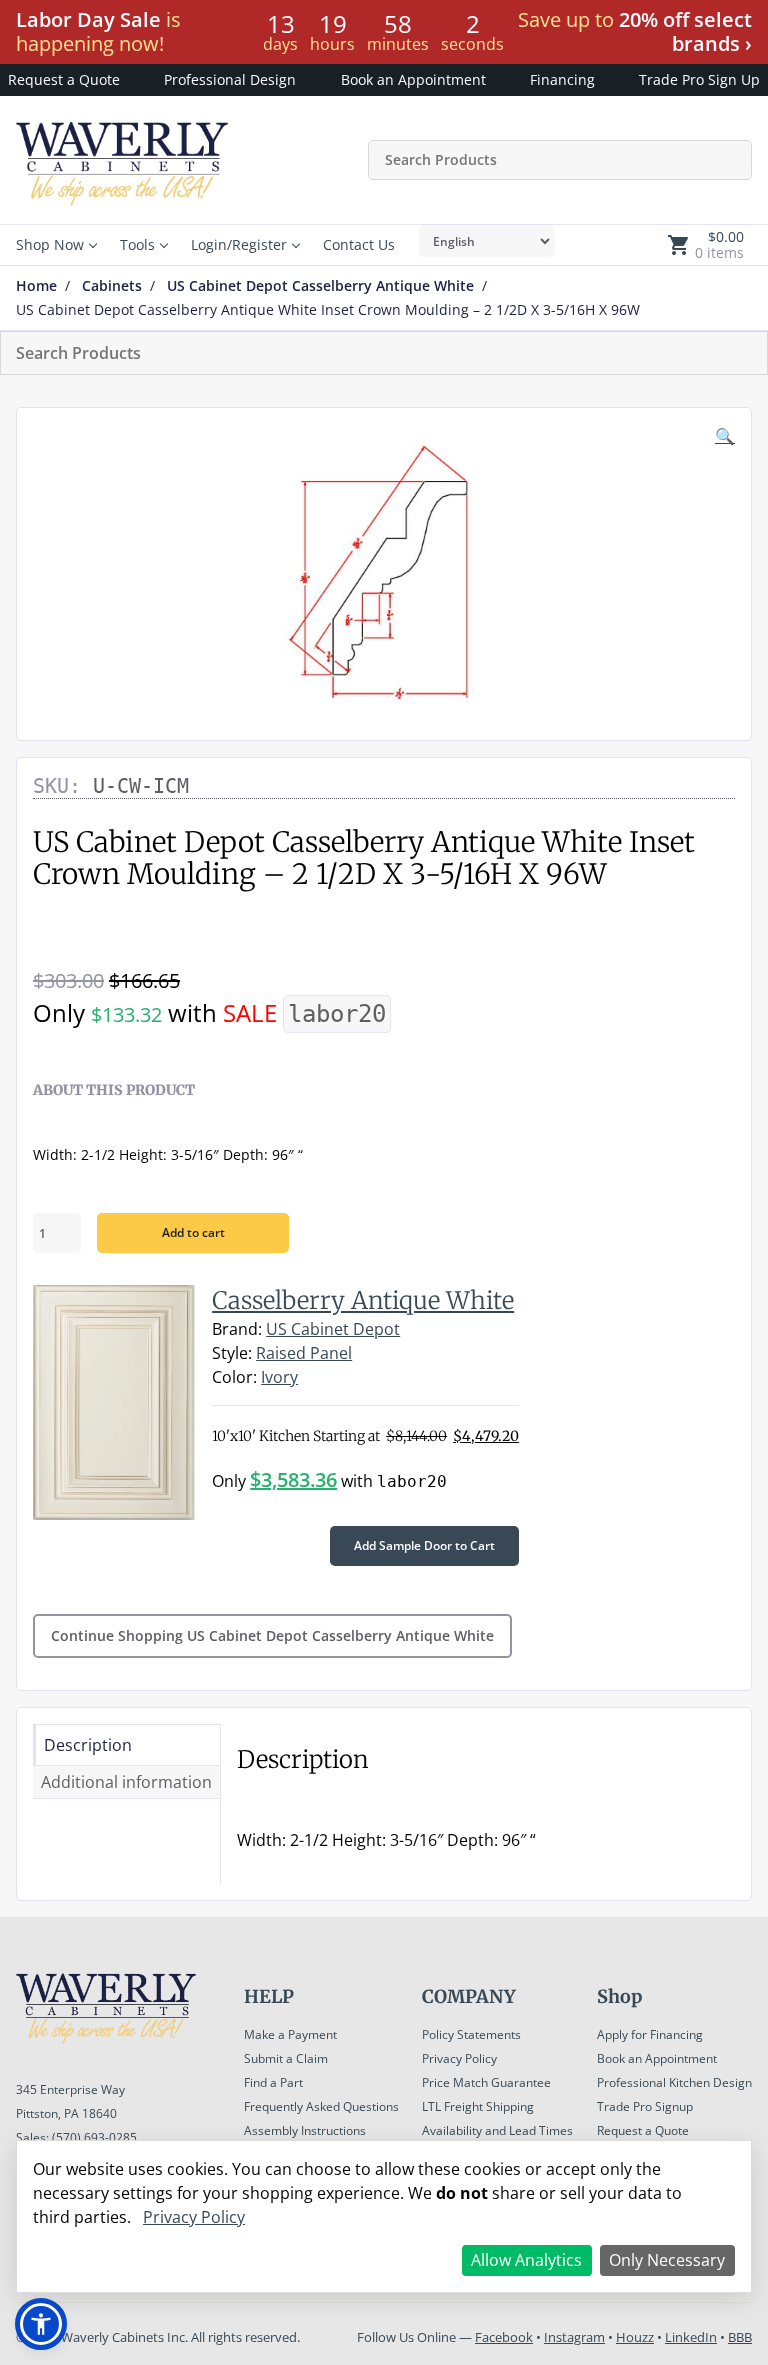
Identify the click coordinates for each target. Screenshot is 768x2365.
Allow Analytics (526, 2260)
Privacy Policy (459, 2058)
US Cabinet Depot (333, 1329)
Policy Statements (471, 2034)
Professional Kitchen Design (674, 2082)
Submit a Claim (286, 2058)
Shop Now (50, 244)
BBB (740, 2337)
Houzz (635, 2337)
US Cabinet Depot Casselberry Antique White (320, 286)
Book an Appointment (413, 79)
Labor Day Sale (88, 19)
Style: (232, 1353)
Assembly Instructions (305, 2130)
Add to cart (193, 1232)
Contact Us (359, 244)
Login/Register (239, 244)
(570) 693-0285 (94, 2137)
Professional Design (230, 79)
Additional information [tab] (126, 1782)
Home (36, 286)
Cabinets (112, 286)
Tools (137, 244)
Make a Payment (290, 2034)
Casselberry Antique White (363, 1300)
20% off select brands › (685, 31)
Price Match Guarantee (486, 2082)
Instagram (574, 2337)
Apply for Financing (650, 2034)
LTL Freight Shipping (478, 2106)
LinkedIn (691, 2337)
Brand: (237, 1329)
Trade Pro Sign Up (699, 79)
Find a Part (273, 2082)
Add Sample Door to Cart (424, 1545)
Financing (562, 79)
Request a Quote (64, 79)
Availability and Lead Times (497, 2130)
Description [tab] (88, 1745)
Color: (234, 1377)
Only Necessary (667, 2260)
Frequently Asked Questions (321, 2106)
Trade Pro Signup (645, 2106)
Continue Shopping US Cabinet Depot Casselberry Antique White (272, 1635)
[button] (725, 436)
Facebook (504, 2337)
